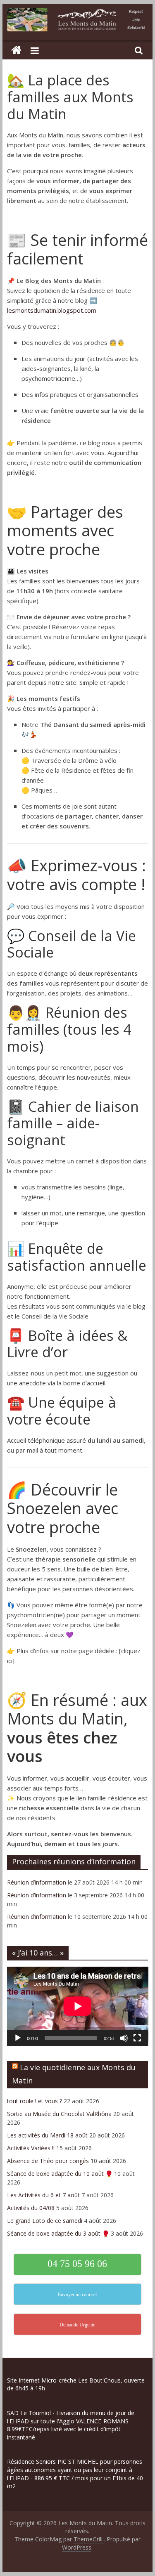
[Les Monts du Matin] (16, 51)
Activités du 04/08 (31, 2208)
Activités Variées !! (31, 2148)
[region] (77, 2507)
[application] (78, 2006)
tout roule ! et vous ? (35, 2101)
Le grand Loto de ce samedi (45, 2221)
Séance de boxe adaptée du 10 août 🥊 (60, 2174)
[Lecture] (18, 2038)
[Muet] (124, 2038)
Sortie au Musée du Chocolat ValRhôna (59, 2114)
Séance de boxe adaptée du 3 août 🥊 (58, 2233)
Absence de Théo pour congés (48, 2161)
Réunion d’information (37, 1882)
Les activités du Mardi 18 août (47, 2135)
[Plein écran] (137, 2038)
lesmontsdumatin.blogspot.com (52, 310)
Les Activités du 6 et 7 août (43, 2195)
